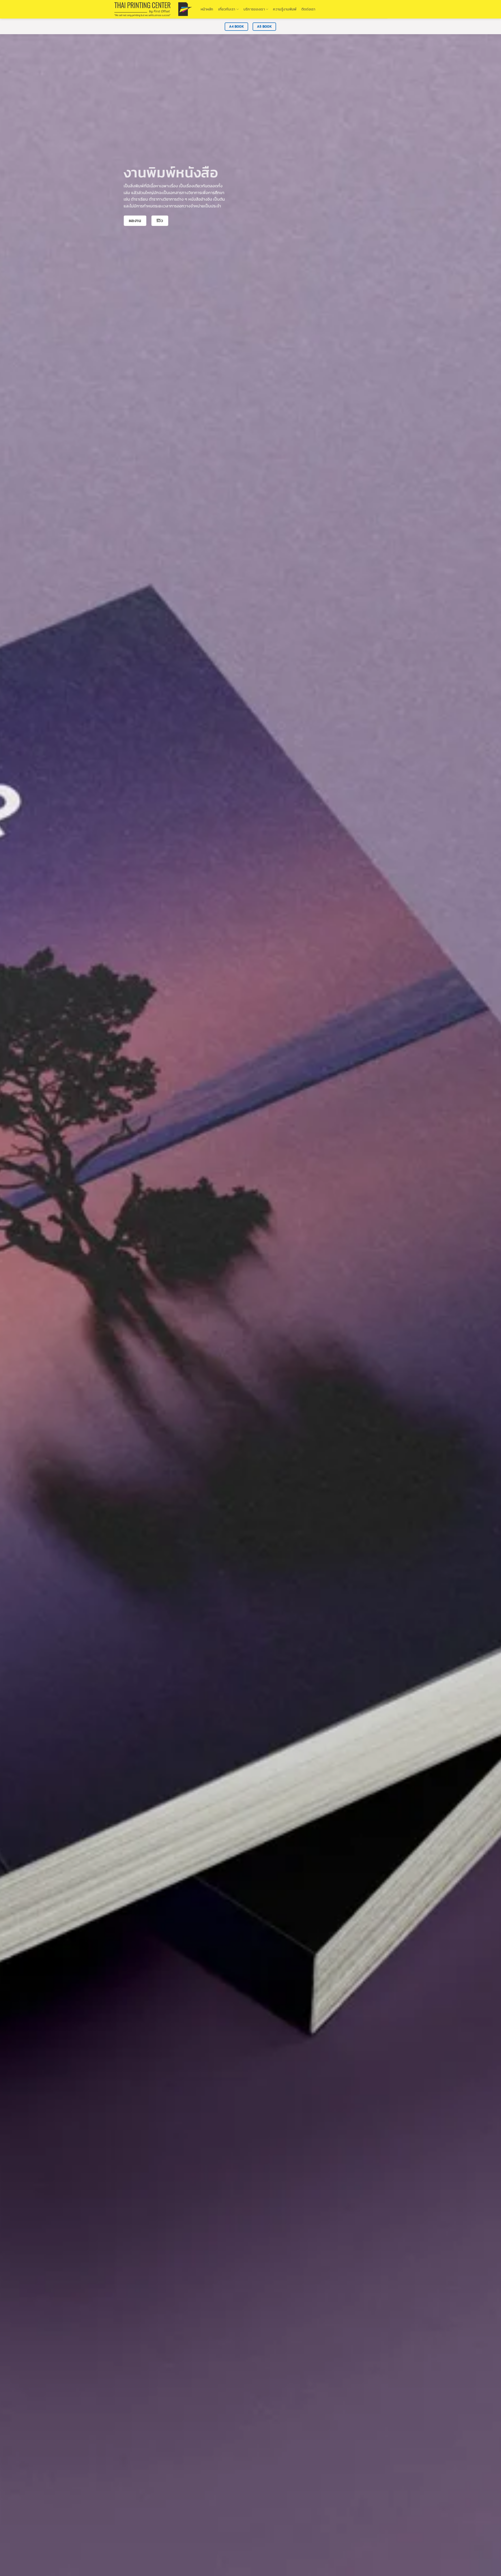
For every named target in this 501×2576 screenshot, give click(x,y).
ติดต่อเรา (308, 9)
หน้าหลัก (207, 9)
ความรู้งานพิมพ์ (285, 9)
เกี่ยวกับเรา (227, 9)
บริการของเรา (254, 9)
